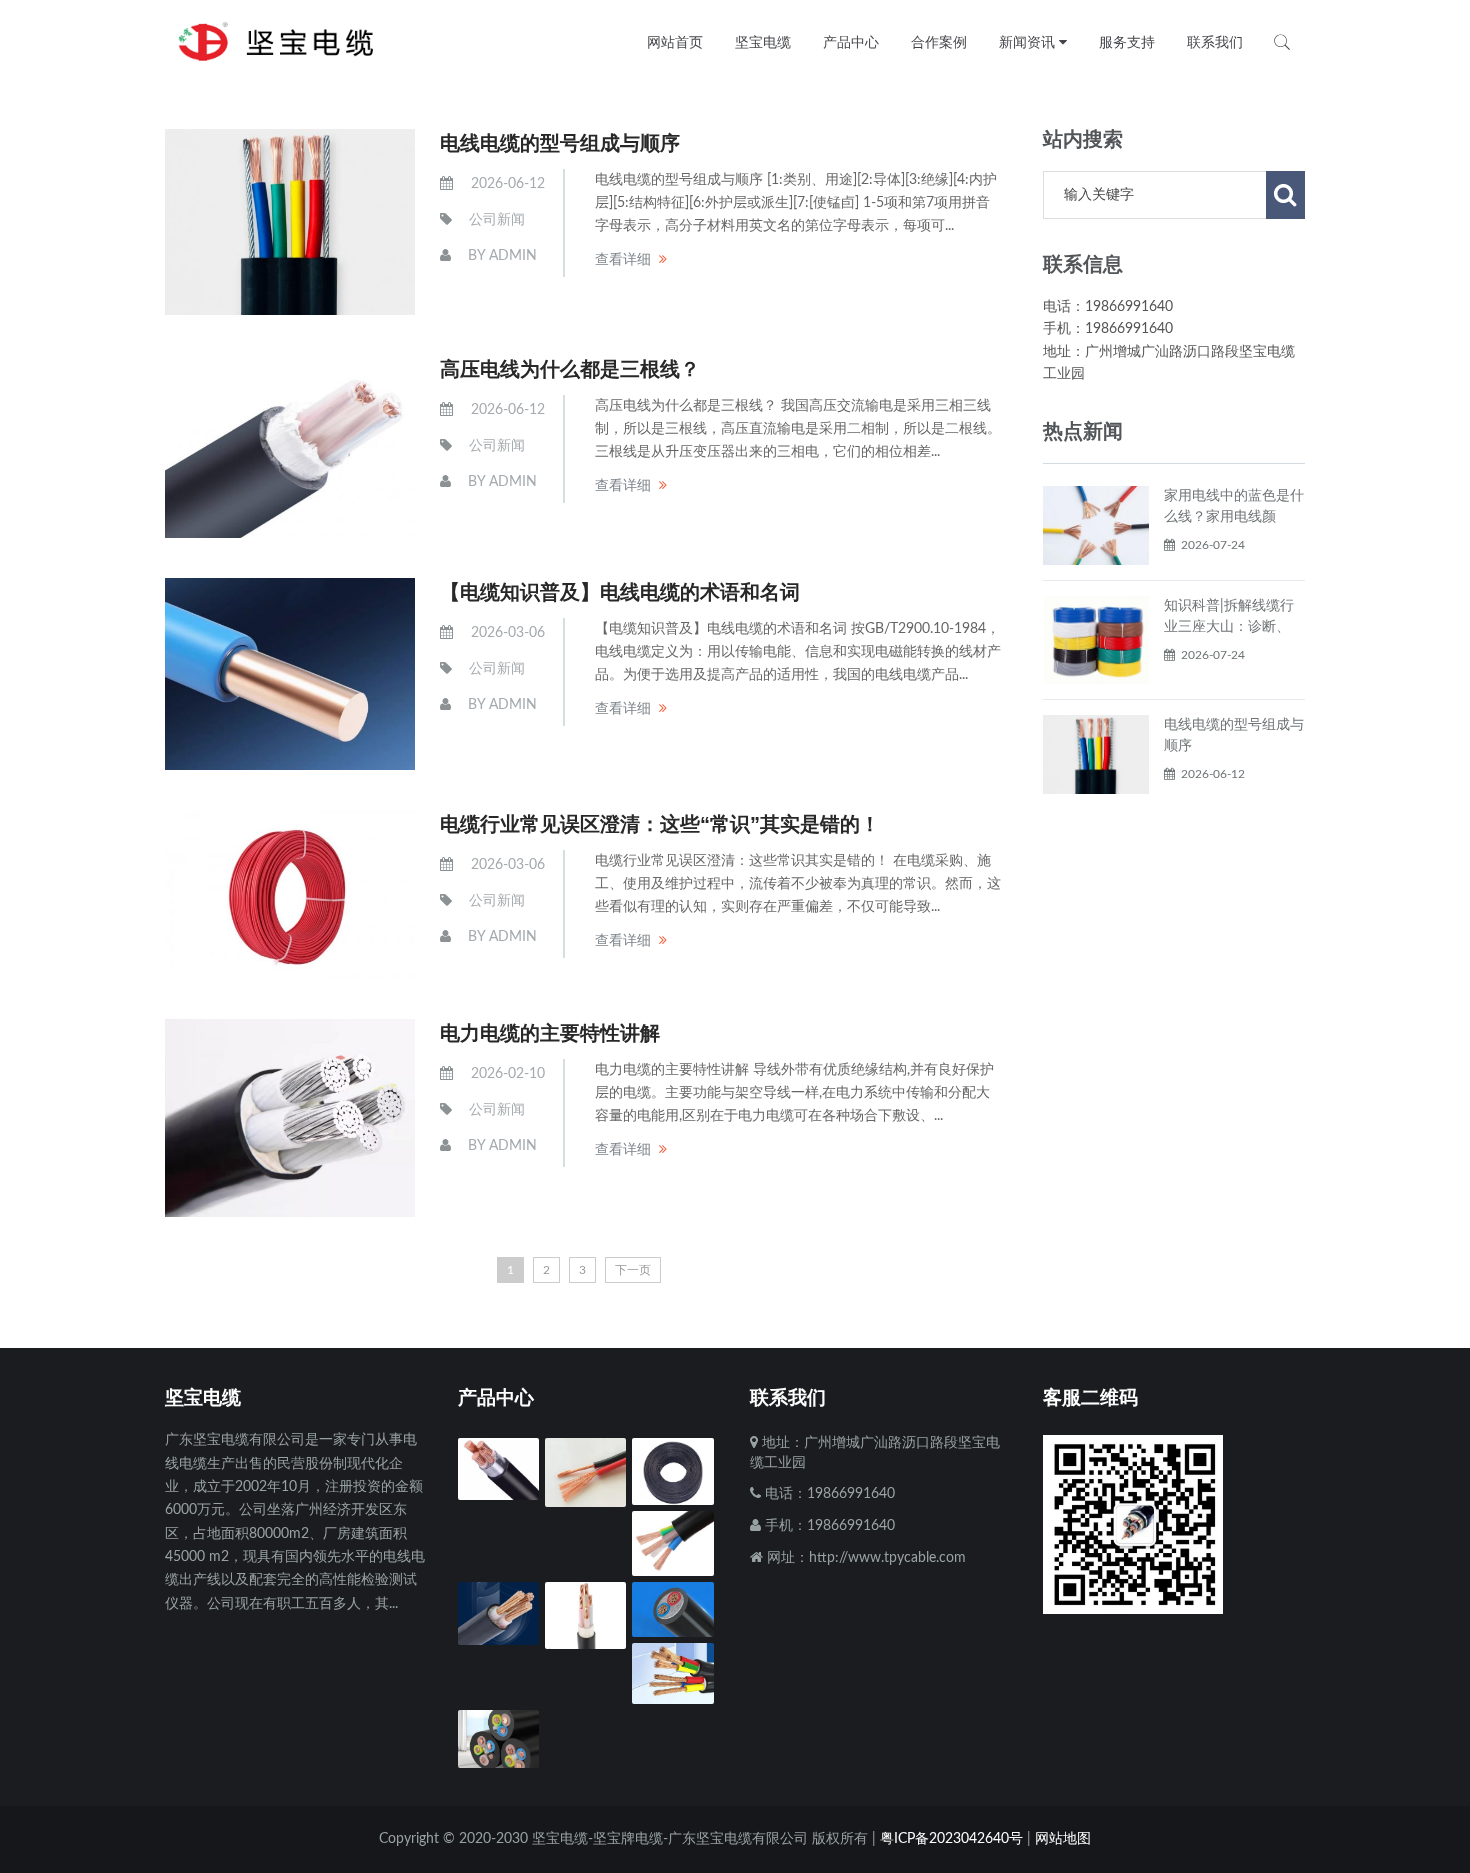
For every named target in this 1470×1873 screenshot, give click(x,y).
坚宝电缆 (763, 42)
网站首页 (675, 42)
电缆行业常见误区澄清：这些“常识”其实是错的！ (660, 824)
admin (513, 256)
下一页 (633, 1270)
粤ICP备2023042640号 (951, 1839)
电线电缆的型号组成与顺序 (560, 143)
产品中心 (851, 42)
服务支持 (1127, 42)
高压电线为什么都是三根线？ (570, 369)
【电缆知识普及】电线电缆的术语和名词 (620, 592)
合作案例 (939, 42)
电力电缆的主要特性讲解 (550, 1033)
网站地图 (1063, 1839)
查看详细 (623, 260)
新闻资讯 (1029, 42)
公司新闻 (497, 220)
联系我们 (1215, 42)
